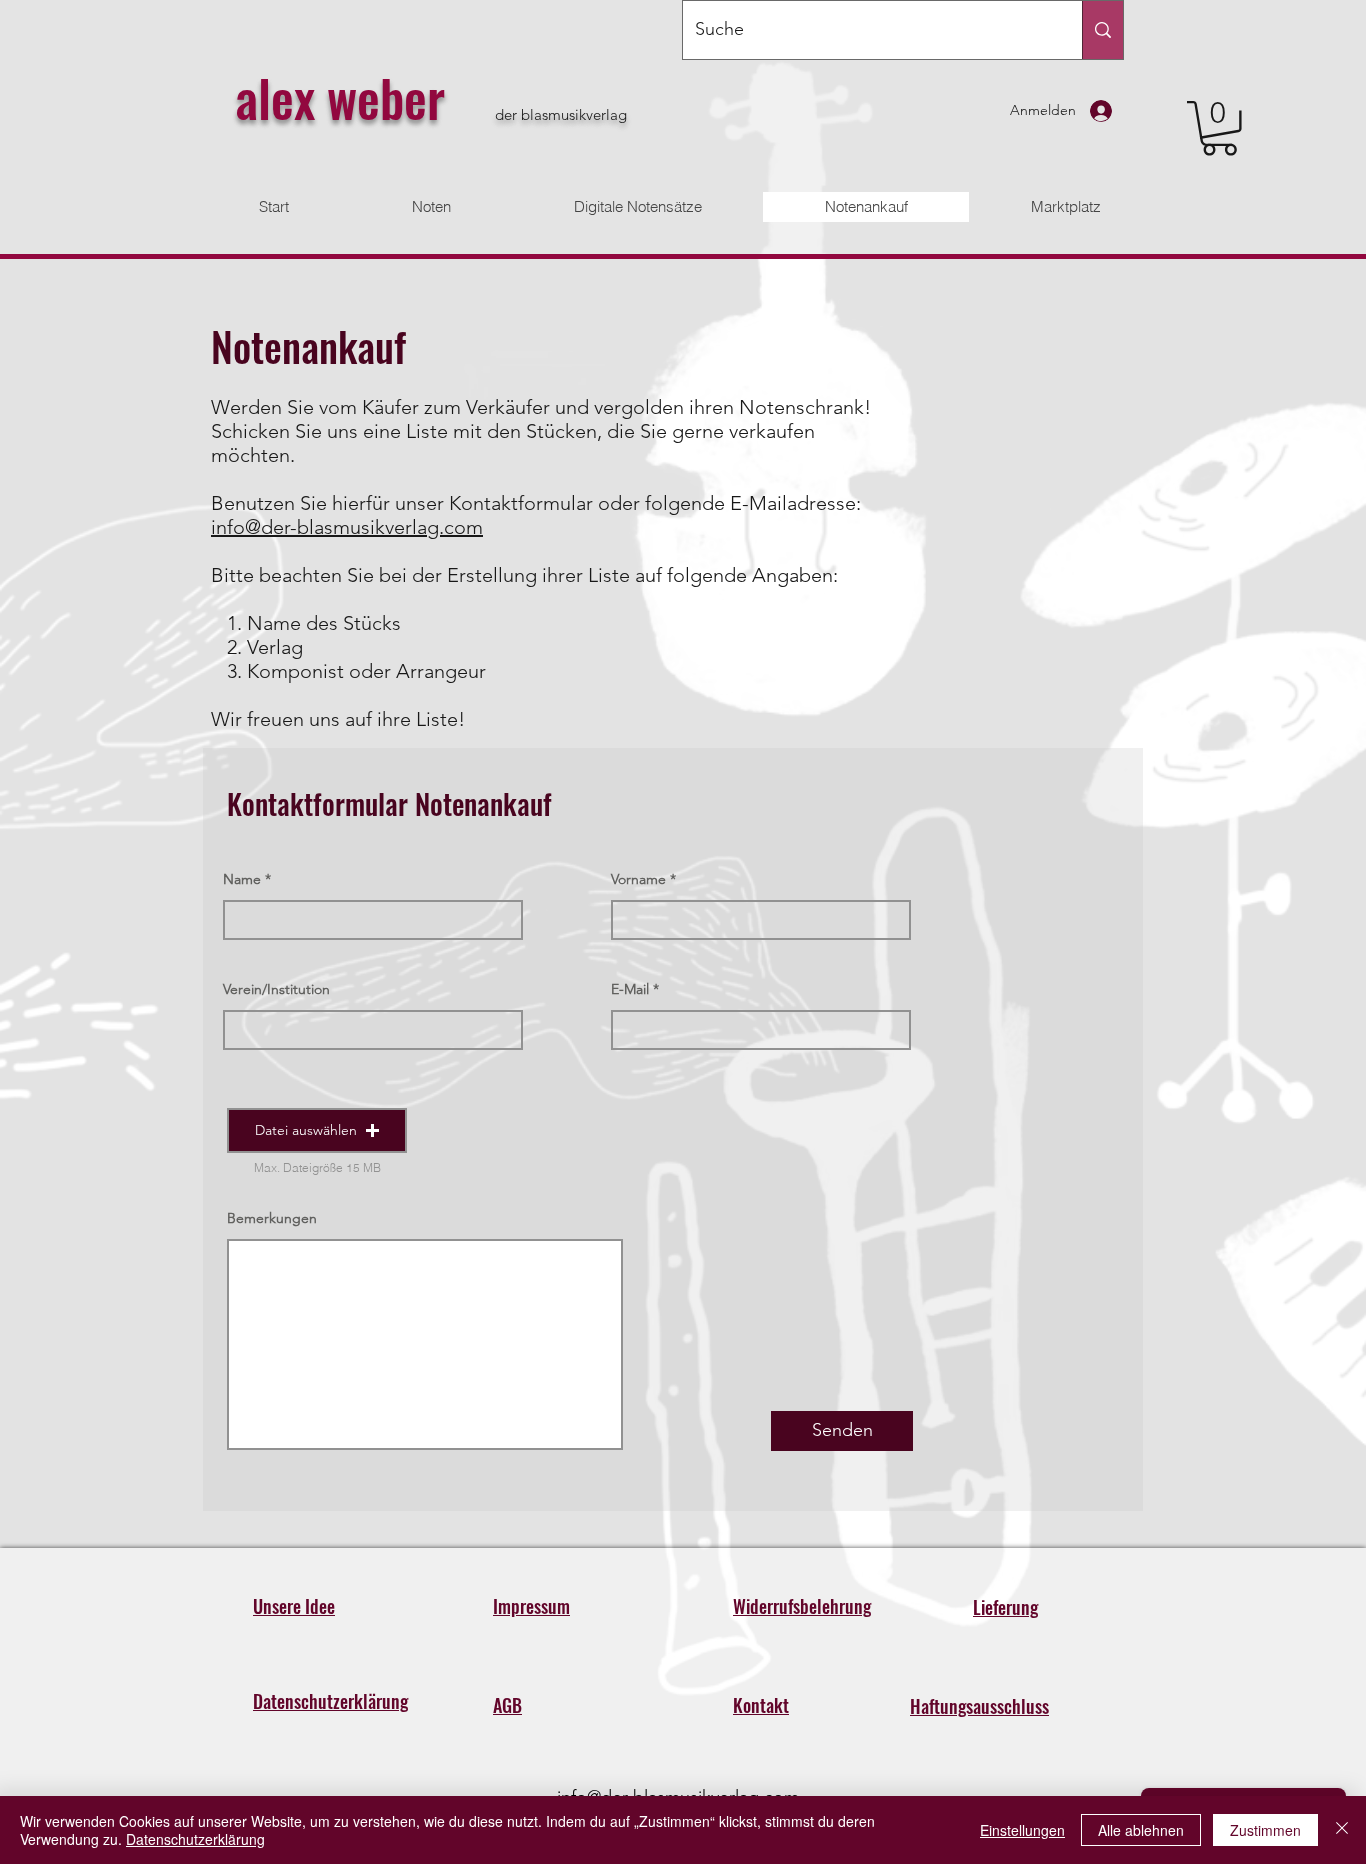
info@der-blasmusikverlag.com (347, 527)
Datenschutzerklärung (195, 1839)
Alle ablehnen (1141, 1830)
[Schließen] (1342, 1830)
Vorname (638, 879)
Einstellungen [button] (1022, 1830)
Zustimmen (1265, 1830)
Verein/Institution (276, 989)
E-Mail (630, 989)
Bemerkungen (272, 1218)
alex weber (340, 97)
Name (242, 879)
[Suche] (1102, 30)
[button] (1219, 128)
